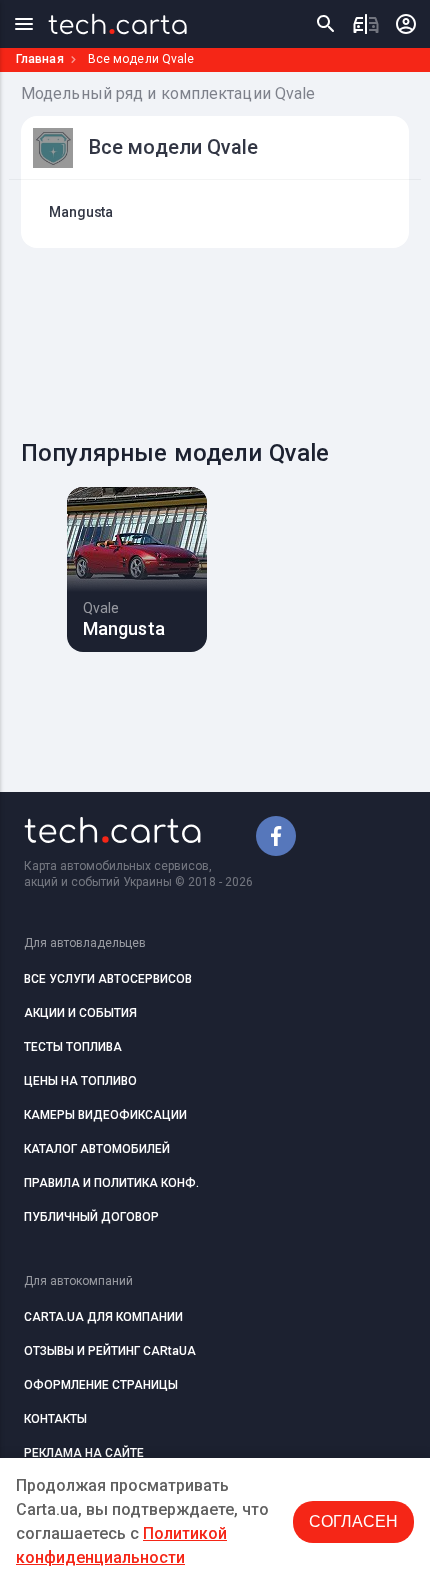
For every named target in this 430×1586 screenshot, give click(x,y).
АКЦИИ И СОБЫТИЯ (80, 1013)
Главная (40, 59)
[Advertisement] (225, 338)
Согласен (353, 1521)
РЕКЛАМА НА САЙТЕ (84, 1453)
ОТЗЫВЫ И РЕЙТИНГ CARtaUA (110, 1351)
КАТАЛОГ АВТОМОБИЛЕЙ (97, 1149)
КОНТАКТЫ (55, 1419)
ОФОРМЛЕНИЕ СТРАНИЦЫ (101, 1385)
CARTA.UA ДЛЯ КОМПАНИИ (103, 1317)
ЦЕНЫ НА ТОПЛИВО (80, 1081)
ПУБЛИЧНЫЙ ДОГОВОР (91, 1217)
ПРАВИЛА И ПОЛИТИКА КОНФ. (111, 1183)
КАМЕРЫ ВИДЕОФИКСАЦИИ (105, 1115)
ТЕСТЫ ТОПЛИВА (73, 1047)
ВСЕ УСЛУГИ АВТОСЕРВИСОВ (108, 979)
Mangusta (81, 212)
